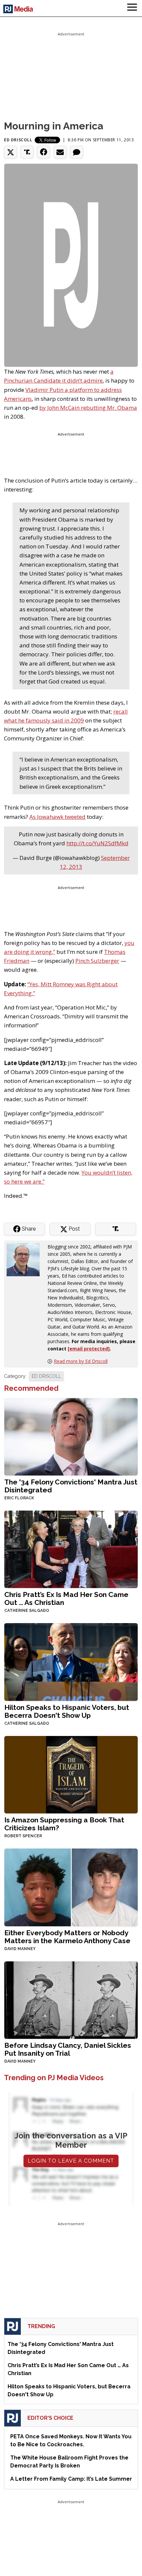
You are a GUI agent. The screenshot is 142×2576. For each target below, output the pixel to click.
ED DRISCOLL (46, 1376)
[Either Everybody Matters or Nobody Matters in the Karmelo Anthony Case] (71, 1887)
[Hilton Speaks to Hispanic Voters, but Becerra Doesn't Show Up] (71, 1661)
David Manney (20, 1949)
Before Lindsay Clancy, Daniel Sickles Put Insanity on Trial (68, 2049)
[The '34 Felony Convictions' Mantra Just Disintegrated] (71, 1436)
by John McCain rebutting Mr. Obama (88, 408)
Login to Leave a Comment (71, 2161)
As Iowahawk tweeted (57, 817)
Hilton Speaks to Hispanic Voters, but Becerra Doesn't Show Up (67, 1711)
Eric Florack (19, 1498)
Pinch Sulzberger (97, 961)
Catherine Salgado (27, 1611)
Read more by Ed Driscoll (81, 1361)
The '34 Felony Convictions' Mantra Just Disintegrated (71, 1486)
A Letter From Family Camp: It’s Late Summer (71, 2479)
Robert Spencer (23, 1836)
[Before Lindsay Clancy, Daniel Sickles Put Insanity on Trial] (71, 1999)
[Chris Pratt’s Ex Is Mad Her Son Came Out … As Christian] (71, 1549)
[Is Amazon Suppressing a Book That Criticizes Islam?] (71, 1774)
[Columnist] (26, 1259)
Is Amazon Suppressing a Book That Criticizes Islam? (64, 1824)
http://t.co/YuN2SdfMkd (97, 843)
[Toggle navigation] (132, 8)
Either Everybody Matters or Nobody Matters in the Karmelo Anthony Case (67, 1937)
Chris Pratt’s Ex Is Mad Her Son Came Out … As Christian (66, 1598)
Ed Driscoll (18, 140)
